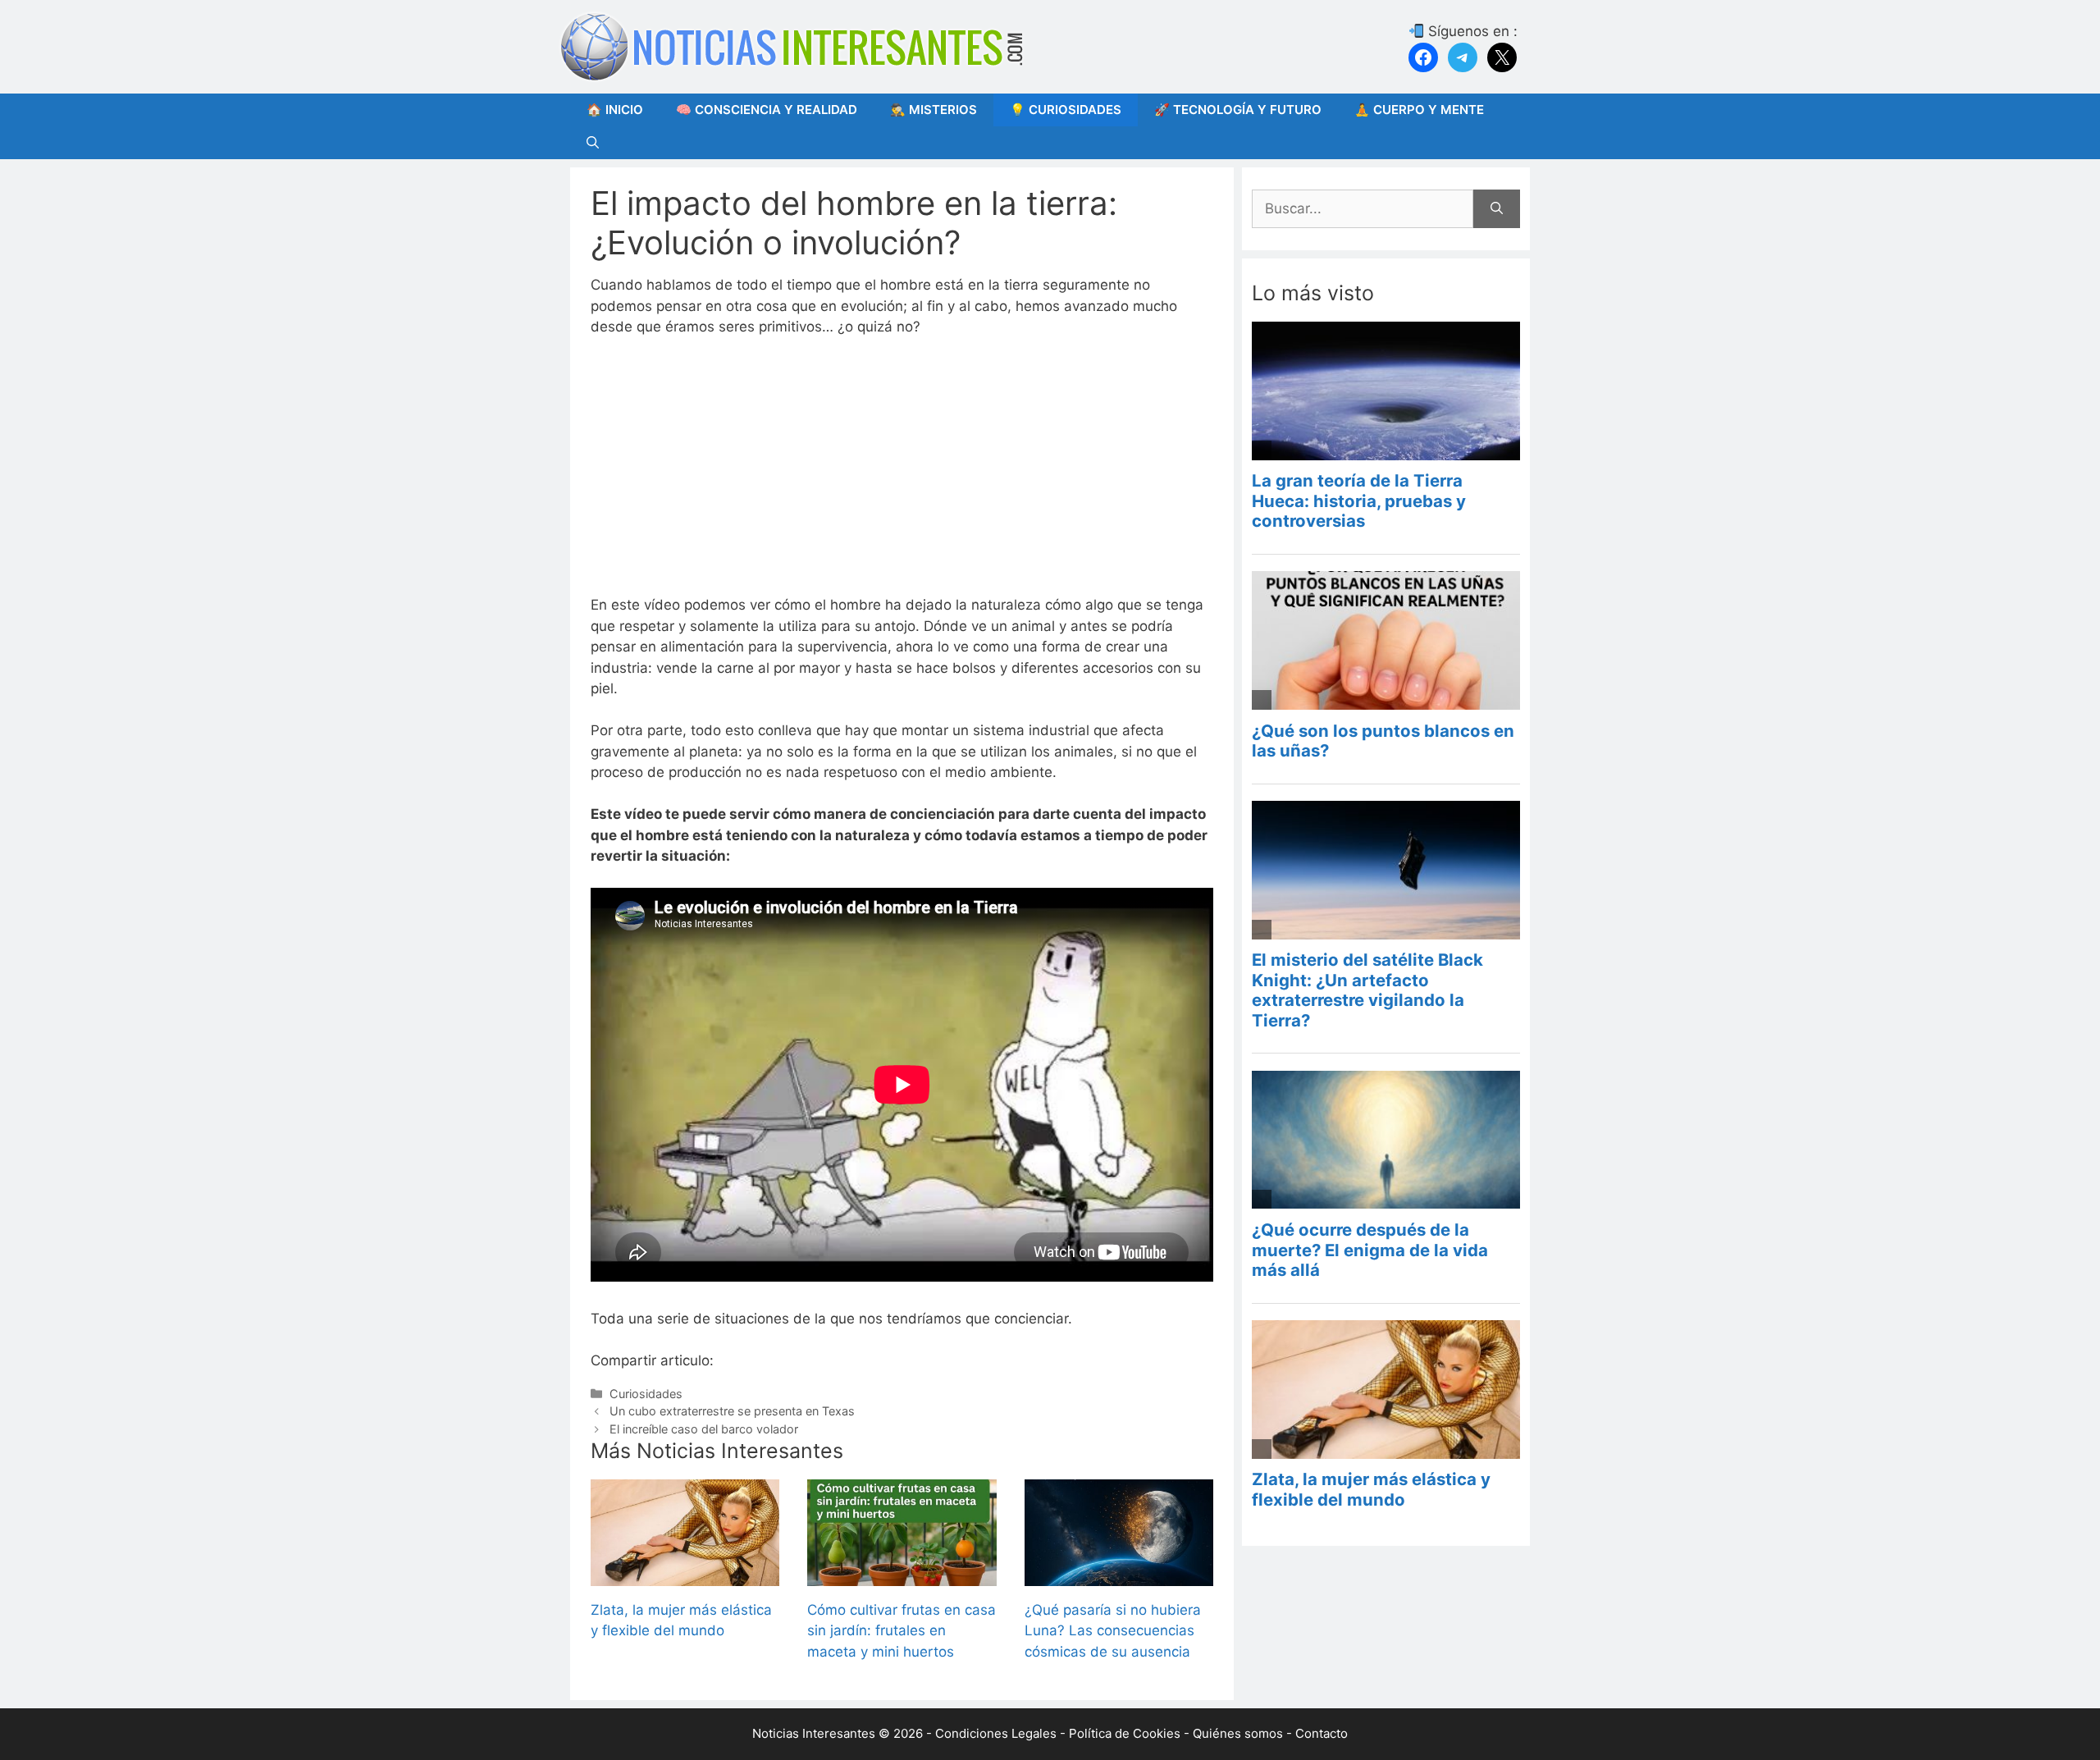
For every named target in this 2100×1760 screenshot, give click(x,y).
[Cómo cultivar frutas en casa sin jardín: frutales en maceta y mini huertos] (902, 1575)
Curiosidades (646, 1394)
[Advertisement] (902, 473)
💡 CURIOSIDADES (1066, 110)
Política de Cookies (1125, 1733)
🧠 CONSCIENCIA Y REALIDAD (767, 110)
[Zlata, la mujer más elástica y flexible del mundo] (685, 1575)
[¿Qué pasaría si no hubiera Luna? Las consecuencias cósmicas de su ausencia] (1119, 1575)
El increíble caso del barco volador (704, 1429)
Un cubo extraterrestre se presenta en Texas (732, 1411)
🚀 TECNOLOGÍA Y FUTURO (1238, 110)
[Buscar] (1497, 209)
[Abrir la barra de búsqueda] (593, 143)
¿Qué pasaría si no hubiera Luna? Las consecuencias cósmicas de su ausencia (1113, 1631)
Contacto (1322, 1733)
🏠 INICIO (615, 110)
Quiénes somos (1238, 1733)
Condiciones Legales (996, 1733)
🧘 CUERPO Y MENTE (1419, 110)
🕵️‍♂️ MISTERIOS (934, 110)
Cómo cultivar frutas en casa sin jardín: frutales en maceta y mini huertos (902, 1631)
